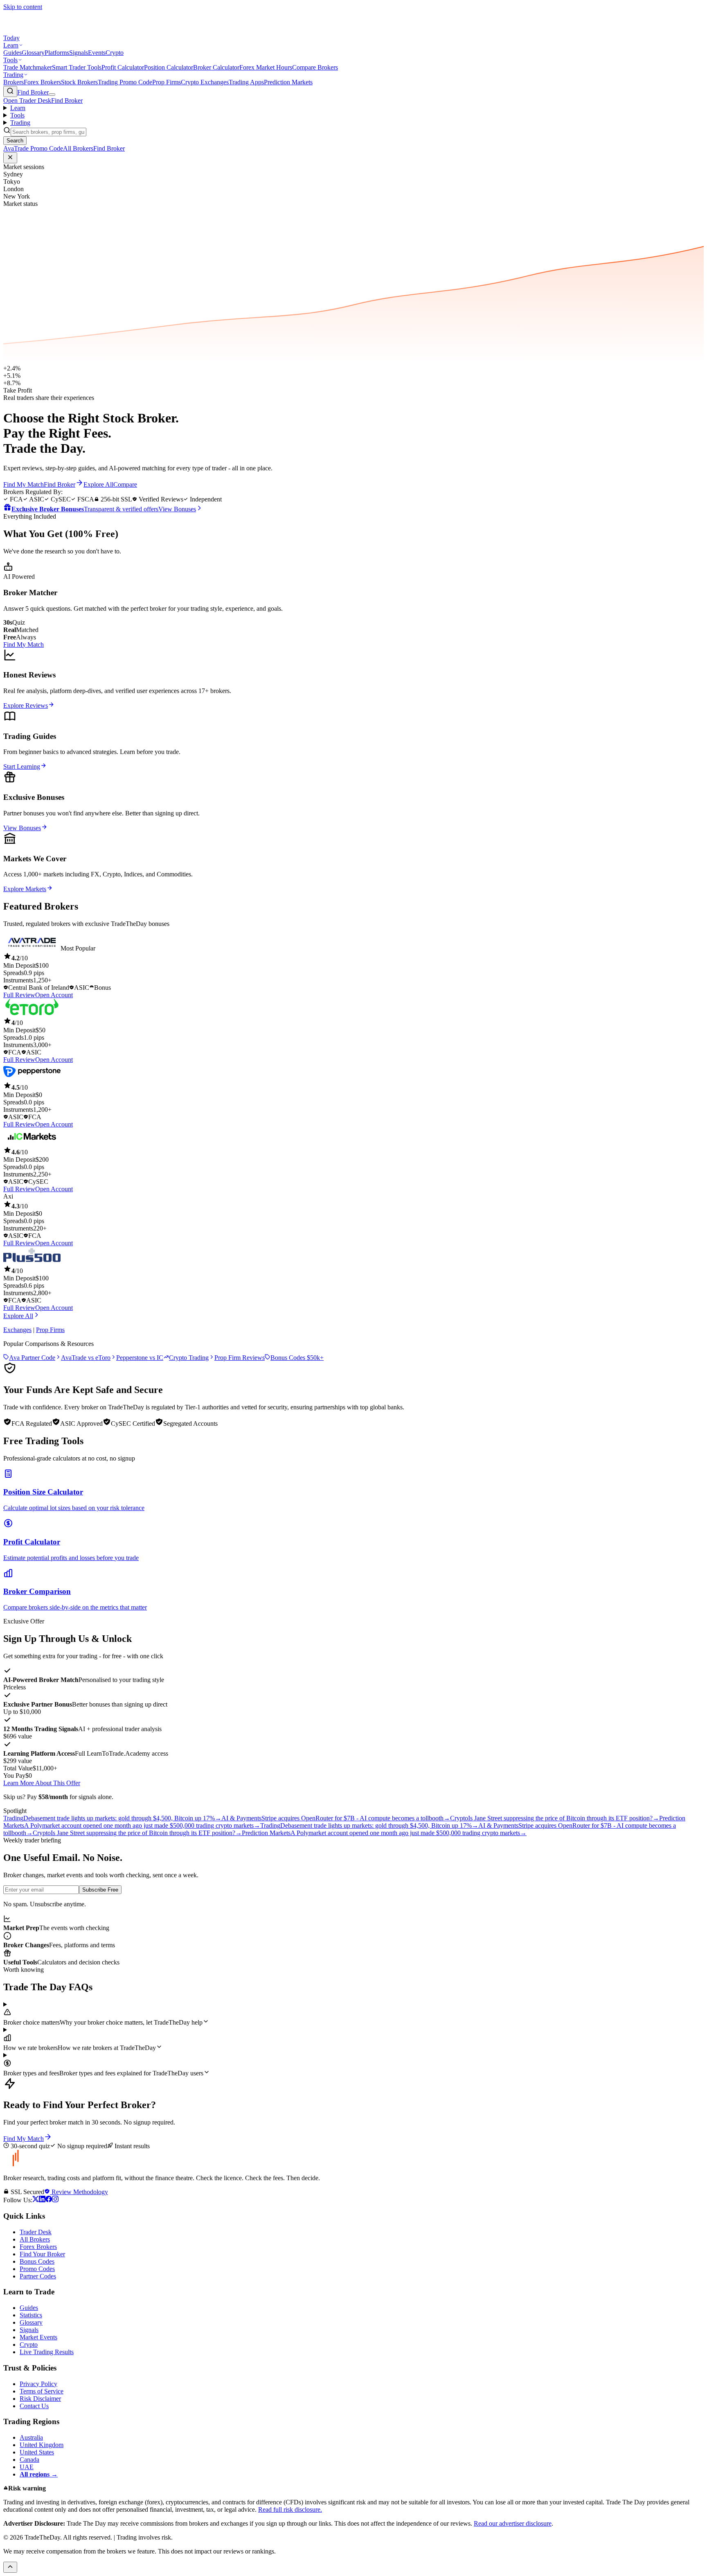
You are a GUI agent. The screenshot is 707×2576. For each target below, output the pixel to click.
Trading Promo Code (125, 82)
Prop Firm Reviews (240, 1358)
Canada (29, 2460)
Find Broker (33, 92)
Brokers (14, 82)
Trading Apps (246, 82)
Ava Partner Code (32, 1358)
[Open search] (10, 91)
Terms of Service (42, 2391)
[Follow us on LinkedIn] (42, 2200)
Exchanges (17, 1330)
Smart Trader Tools (77, 67)
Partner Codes (38, 2276)
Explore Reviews (26, 706)
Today (11, 38)
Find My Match (24, 645)
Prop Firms (167, 82)
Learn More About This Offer (42, 1783)
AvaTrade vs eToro (86, 1358)
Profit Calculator (123, 67)
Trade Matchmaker (28, 67)
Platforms (57, 53)
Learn (11, 45)
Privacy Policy (38, 2384)
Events (97, 53)
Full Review (19, 995)
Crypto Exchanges (205, 82)
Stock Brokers (79, 82)
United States (37, 2452)
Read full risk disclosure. (290, 2509)
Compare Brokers (315, 67)
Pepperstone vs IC (140, 1358)
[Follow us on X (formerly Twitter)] (36, 2200)
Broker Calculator (216, 67)
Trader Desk (36, 2232)
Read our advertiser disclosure (513, 2523)
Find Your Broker (42, 2254)
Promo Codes (37, 2269)
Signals (79, 53)
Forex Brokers (42, 82)
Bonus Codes (37, 2261)
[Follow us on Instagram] (55, 2200)
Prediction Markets (288, 82)
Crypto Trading (189, 1358)
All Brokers (35, 2239)
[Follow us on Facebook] (49, 2200)
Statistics (31, 2315)
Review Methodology (79, 2192)
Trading (13, 75)
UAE (27, 2467)
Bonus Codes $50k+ (297, 1358)
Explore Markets (25, 889)
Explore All (18, 1316)
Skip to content (23, 7)
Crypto (115, 53)
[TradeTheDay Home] (40, 30)
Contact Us (34, 2406)
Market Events (38, 2337)
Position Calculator (169, 67)
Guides (12, 53)
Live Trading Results (47, 2352)
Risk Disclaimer (40, 2399)
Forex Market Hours (266, 67)
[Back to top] (10, 2567)
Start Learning (22, 766)
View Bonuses (22, 828)
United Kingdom (42, 2445)
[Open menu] (52, 95)
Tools (10, 60)
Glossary (33, 53)
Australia (31, 2437)
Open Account (54, 995)
